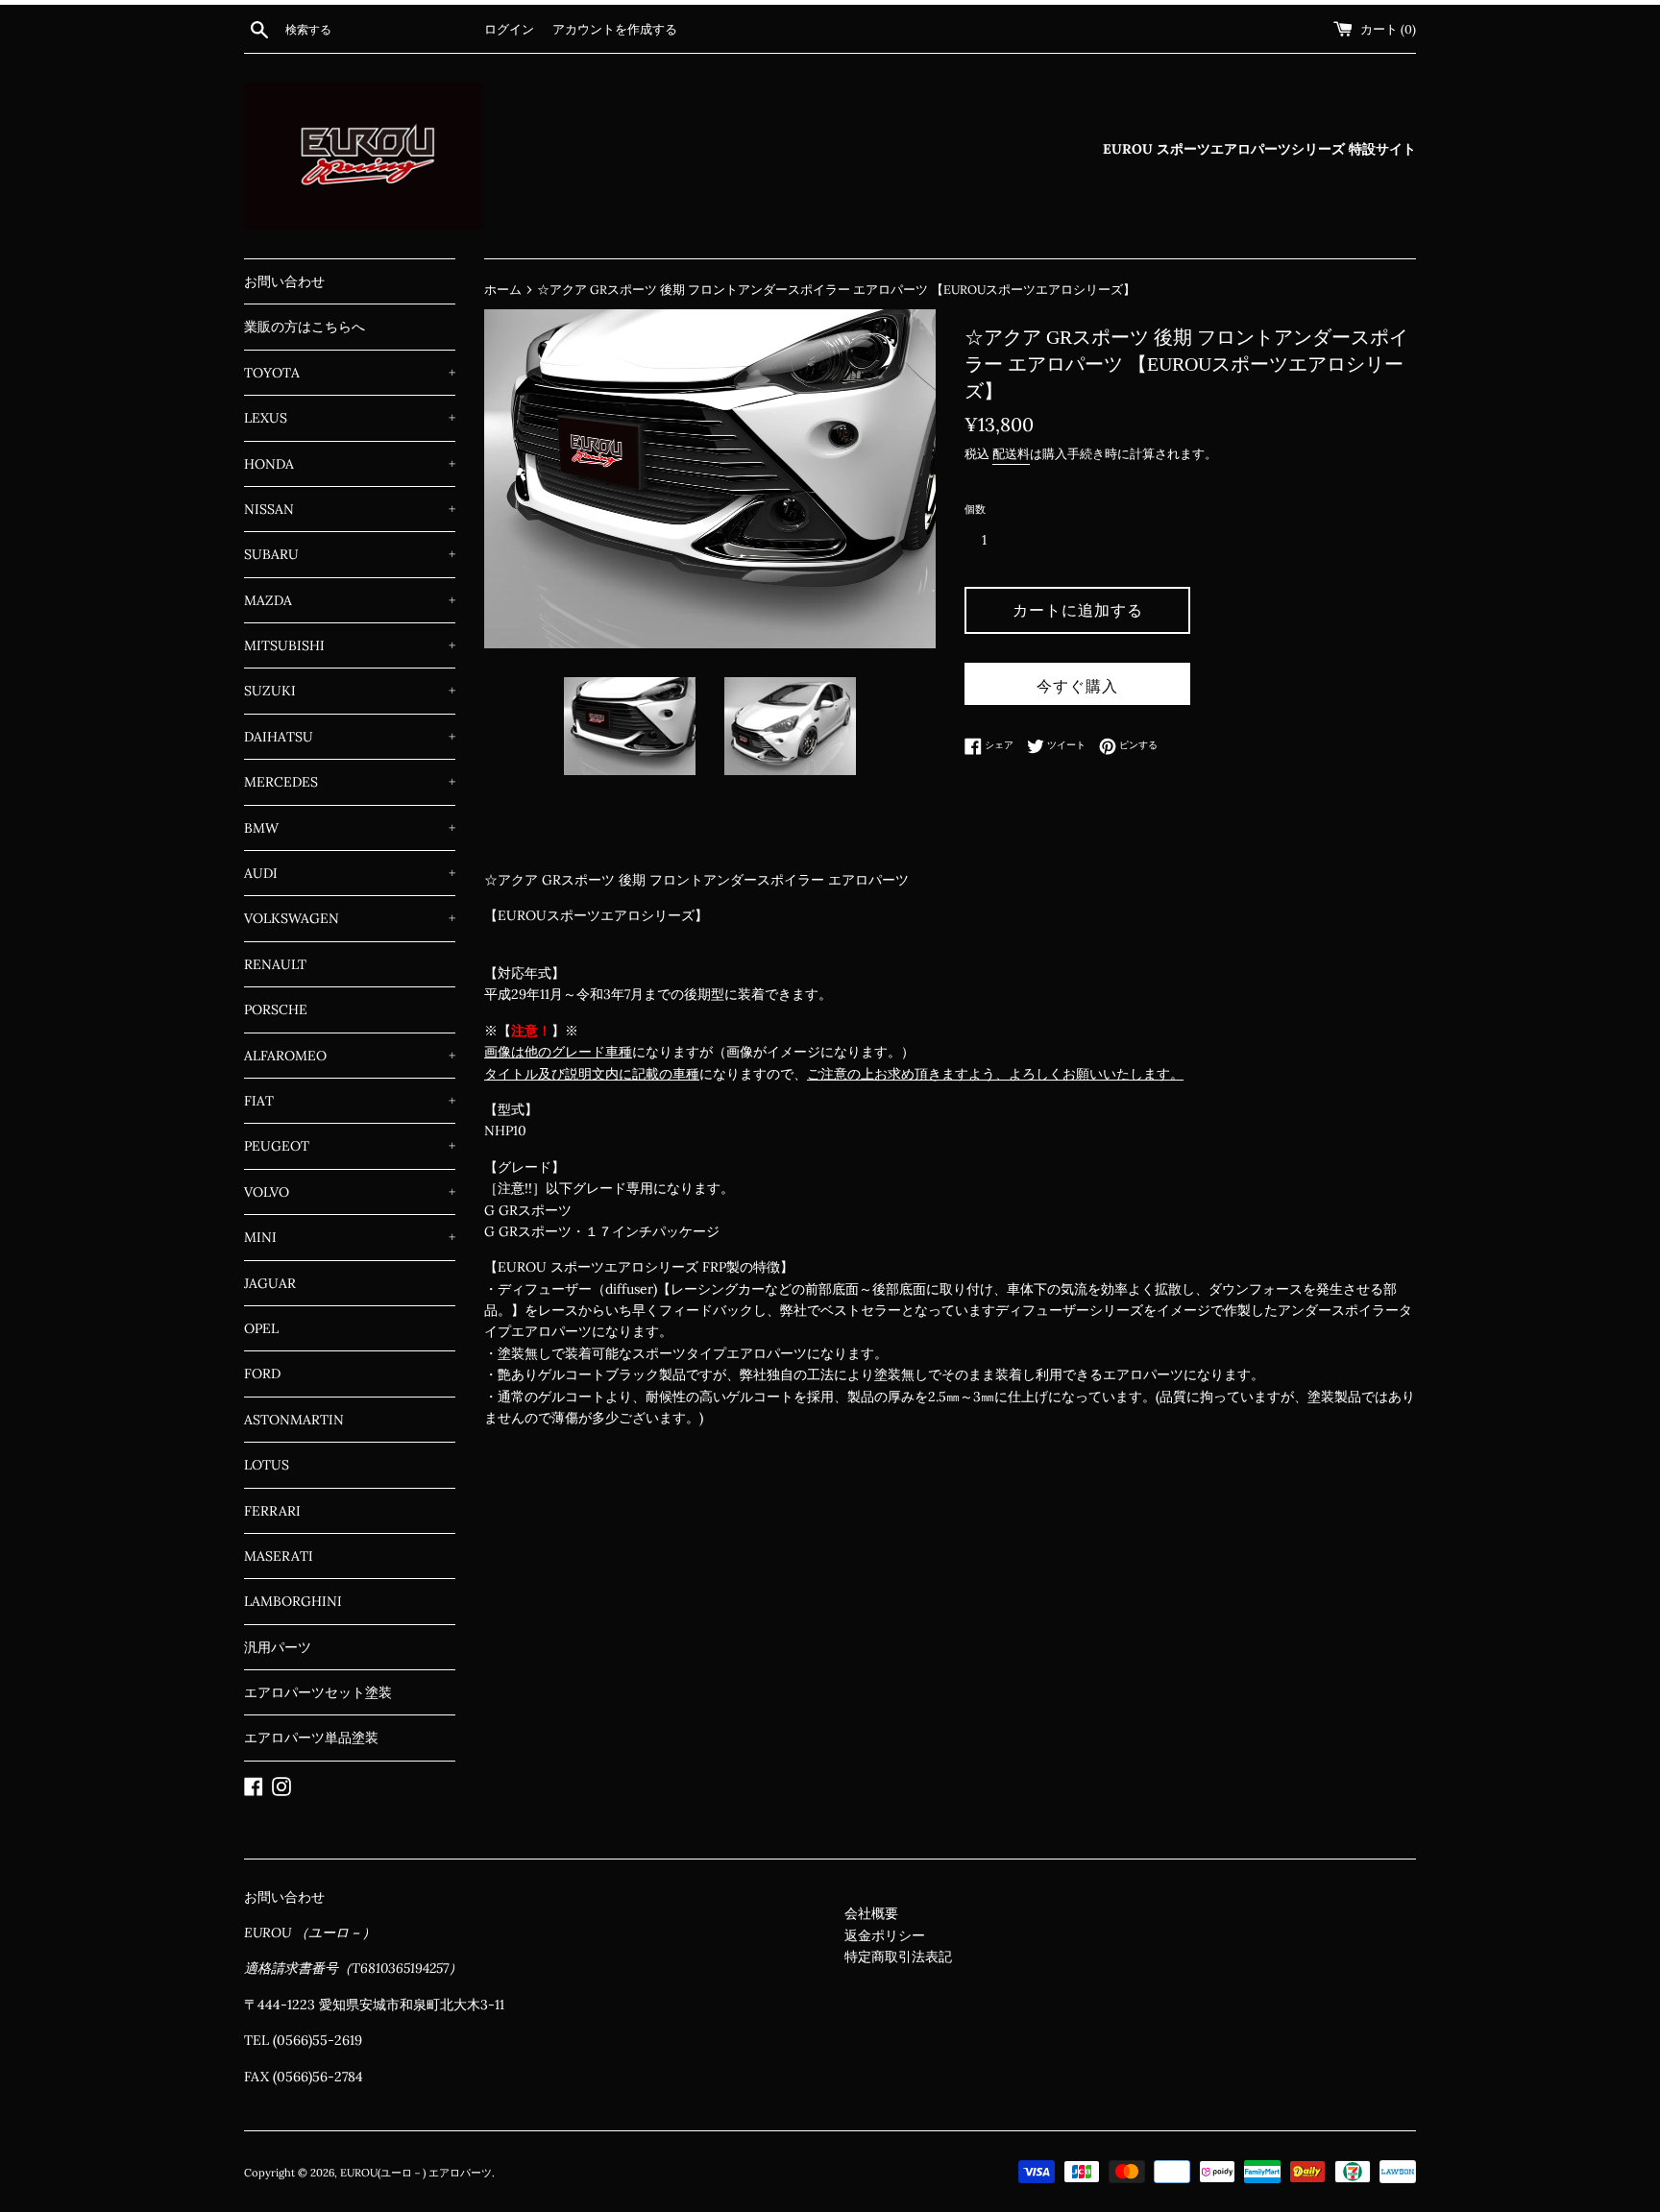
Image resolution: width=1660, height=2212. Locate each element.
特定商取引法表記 (898, 1957)
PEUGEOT (350, 1146)
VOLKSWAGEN (350, 918)
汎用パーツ (278, 1647)
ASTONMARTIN (294, 1420)
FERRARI (272, 1511)
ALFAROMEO (350, 1056)
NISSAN (350, 509)
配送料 (1011, 454)
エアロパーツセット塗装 (318, 1692)
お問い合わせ (284, 281)
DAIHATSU (350, 737)
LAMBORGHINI (293, 1601)
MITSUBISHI (350, 645)
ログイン (509, 29)
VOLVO (350, 1192)
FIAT (350, 1101)
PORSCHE (276, 1009)
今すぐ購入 (1077, 686)
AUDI (350, 873)
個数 (975, 509)
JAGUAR (270, 1283)
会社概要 (871, 1913)
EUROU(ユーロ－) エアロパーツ (416, 2173)
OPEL (261, 1328)
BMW (350, 828)
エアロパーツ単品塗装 (311, 1738)
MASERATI (279, 1556)
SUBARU (350, 554)
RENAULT (275, 964)
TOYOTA (350, 373)
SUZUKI (350, 691)
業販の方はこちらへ (305, 327)
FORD (262, 1373)
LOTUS (267, 1465)
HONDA (350, 464)
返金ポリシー (885, 1935)
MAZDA (350, 600)
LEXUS (350, 418)
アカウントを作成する (615, 29)
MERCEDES (350, 782)
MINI (350, 1237)
